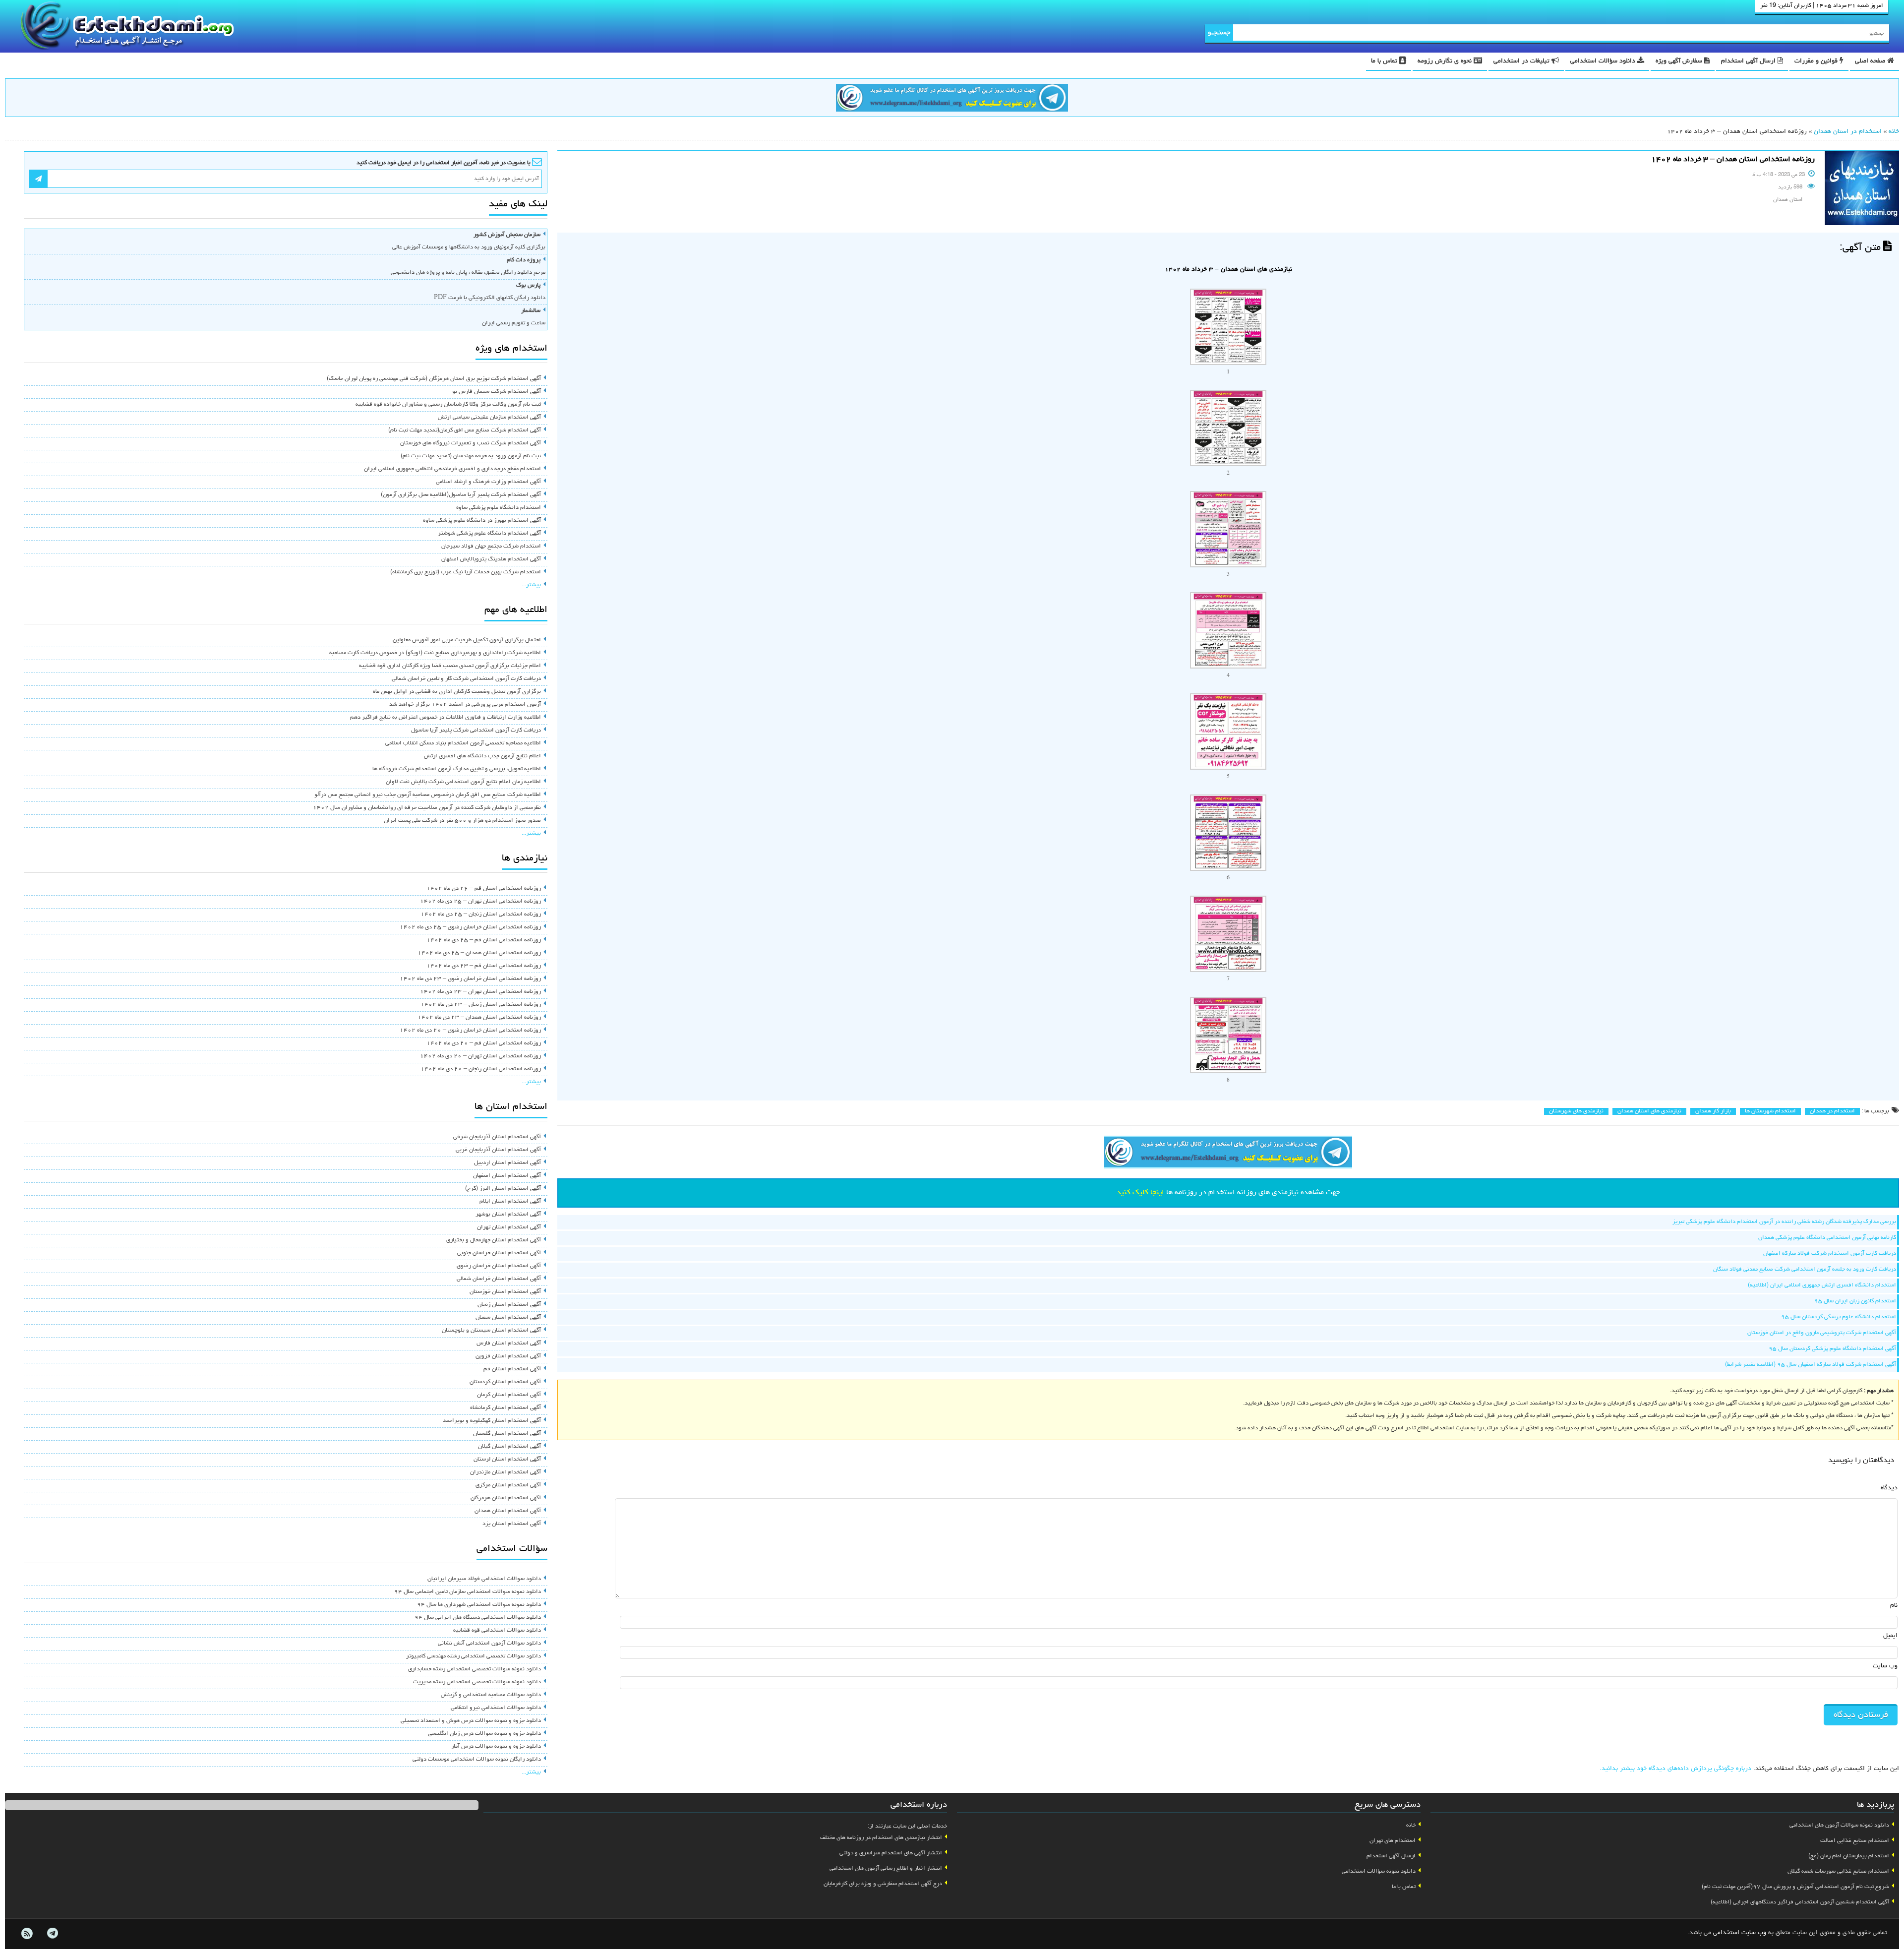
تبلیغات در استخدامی (1522, 61)
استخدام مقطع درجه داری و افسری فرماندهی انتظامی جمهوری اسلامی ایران (452, 469)
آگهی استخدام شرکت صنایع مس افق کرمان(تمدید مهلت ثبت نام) (465, 430)
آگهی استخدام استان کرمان (509, 1395)
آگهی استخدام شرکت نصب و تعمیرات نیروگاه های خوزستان (471, 443)
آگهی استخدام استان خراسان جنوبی (499, 1253)
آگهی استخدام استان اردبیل (507, 1163)
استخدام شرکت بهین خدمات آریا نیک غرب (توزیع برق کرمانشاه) (466, 572)
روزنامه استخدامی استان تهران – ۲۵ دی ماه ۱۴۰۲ (480, 902)
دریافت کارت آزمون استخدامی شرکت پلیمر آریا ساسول (476, 731)
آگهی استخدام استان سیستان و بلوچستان (491, 1331)
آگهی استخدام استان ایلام (510, 1202)
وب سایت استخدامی (1740, 1933)
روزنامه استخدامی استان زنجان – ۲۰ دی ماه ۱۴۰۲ (481, 1069)
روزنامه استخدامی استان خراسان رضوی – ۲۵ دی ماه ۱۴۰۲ (470, 927)
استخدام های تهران (1393, 1841)
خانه (1894, 132)
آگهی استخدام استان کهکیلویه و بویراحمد (492, 1421)
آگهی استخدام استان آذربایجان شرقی (497, 1137)
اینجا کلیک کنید (1140, 1193)
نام (1894, 1606)
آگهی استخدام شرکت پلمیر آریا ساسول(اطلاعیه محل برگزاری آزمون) (461, 495)
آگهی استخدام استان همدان (508, 1511)
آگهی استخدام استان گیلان (509, 1447)
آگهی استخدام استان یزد (512, 1524)
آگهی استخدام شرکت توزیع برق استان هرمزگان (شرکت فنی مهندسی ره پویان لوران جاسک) (434, 379)
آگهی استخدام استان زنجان (509, 1305)
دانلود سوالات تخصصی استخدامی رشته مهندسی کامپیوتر (474, 1656)
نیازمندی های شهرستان (1576, 1111)
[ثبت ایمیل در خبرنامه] (38, 179)
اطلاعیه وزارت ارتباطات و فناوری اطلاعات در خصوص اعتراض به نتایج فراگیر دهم (446, 718)
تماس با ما (1385, 61)
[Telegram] (52, 1934)
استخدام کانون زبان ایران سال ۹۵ (1855, 1301)
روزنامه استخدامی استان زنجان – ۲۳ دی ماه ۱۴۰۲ (481, 1005)
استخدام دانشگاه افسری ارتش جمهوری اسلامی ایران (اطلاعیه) (1822, 1285)
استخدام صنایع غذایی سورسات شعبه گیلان (1838, 1872)
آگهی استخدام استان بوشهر (508, 1215)
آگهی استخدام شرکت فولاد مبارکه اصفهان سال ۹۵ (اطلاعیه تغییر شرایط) (1811, 1365)
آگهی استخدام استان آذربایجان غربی (498, 1150)
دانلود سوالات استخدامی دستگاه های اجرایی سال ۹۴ (478, 1618)
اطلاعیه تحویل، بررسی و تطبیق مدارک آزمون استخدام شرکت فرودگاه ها (457, 769)
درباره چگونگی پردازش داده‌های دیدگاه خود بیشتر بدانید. (1675, 1769)
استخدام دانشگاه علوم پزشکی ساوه (499, 508)
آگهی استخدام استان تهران (509, 1227)
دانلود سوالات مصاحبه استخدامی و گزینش (491, 1695)
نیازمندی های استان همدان (1649, 1111)
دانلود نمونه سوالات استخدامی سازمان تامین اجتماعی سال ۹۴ (468, 1592)
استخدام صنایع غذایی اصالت (1855, 1841)
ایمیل (1890, 1636)
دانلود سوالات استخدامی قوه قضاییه (497, 1631)
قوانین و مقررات (1817, 61)
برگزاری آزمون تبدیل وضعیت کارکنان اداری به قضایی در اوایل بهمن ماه (457, 692)
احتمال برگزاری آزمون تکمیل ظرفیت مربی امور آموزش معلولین (467, 640)
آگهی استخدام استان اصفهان (507, 1176)
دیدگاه (1889, 1488)
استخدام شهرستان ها (1770, 1111)
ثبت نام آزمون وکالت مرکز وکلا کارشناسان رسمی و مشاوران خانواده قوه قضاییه (448, 405)
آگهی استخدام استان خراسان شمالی (499, 1279)
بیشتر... (531, 585)
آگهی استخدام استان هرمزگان (506, 1498)
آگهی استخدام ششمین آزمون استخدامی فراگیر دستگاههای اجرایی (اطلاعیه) (1800, 1902)
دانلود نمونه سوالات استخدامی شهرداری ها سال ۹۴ (479, 1605)
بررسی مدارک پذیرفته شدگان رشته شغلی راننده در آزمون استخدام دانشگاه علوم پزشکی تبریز (1784, 1222)
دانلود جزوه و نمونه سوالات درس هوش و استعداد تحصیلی (471, 1721)
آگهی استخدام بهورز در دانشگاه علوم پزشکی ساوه (482, 521)
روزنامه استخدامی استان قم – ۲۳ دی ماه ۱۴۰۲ (484, 966)
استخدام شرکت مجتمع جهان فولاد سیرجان (491, 547)
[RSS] (27, 1934)
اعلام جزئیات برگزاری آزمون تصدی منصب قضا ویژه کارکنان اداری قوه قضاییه (450, 666)
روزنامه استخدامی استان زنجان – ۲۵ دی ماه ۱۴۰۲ (481, 915)
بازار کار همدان (1713, 1111)
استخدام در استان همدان (1848, 132)
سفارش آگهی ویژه (1680, 61)
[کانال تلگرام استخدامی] (952, 99)
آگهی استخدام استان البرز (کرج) (503, 1189)
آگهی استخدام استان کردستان (505, 1382)
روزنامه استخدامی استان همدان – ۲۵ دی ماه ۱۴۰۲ (479, 953)
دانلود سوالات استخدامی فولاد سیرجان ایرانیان (484, 1579)
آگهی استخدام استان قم (512, 1369)
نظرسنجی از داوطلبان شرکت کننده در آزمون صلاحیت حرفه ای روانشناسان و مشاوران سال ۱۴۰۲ (427, 808)
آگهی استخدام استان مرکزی (508, 1485)
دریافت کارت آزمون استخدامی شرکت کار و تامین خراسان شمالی (466, 679)
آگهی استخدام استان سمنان (508, 1318)
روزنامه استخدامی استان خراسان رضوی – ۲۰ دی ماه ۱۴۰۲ (470, 1031)
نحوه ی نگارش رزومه (1446, 61)
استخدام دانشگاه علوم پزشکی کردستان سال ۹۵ (1839, 1317)
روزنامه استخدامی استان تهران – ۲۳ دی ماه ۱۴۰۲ (480, 992)
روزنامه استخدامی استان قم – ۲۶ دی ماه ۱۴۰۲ (484, 889)
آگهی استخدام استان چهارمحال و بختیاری (494, 1240)
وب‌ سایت (1885, 1666)
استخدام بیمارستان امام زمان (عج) (1849, 1856)
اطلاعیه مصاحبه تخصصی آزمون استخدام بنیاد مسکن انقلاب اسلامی (463, 743)
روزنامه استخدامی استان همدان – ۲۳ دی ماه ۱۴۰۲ (479, 1018)
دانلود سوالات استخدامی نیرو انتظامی (496, 1708)
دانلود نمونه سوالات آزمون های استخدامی (1839, 1826)
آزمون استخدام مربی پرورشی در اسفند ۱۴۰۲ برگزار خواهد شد (465, 705)
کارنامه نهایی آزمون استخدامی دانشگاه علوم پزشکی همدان (1827, 1238)
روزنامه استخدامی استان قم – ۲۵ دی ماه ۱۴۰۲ (484, 940)
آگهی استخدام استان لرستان (507, 1460)
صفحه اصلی (1871, 61)
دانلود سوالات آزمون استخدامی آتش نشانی (489, 1644)
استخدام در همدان (1832, 1111)
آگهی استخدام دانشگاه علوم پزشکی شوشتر (489, 534)
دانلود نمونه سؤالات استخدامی (1379, 1872)
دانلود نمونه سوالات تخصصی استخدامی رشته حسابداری (475, 1669)
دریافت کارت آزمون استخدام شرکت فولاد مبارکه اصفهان (1830, 1254)
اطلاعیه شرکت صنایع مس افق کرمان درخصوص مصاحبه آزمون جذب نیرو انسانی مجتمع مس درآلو (428, 795)
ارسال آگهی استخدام (1749, 61)
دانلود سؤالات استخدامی (1604, 61)
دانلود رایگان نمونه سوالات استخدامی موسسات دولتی (477, 1760)
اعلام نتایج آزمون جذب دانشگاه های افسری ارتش (482, 756)
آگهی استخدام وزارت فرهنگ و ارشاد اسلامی (488, 482)
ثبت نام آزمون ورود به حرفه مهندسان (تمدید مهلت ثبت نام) (471, 456)
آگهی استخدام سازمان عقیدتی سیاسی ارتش (489, 418)
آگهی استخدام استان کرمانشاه (506, 1408)
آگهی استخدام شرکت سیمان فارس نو (497, 392)
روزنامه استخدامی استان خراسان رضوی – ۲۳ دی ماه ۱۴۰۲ (470, 979)
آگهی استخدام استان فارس (509, 1343)
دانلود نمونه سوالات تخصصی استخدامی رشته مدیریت (477, 1682)
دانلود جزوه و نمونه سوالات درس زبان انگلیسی (484, 1734)
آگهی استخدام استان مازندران (506, 1472)
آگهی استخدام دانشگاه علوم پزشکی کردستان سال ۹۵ (1832, 1349)
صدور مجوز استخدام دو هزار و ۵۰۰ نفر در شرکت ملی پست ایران (462, 821)
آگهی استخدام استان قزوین (508, 1356)
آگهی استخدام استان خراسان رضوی (499, 1266)
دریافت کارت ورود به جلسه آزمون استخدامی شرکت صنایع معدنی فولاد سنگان (1805, 1270)
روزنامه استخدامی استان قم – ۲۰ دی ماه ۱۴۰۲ (484, 1043)
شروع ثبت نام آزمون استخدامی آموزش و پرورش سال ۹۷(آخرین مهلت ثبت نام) (1795, 1887)
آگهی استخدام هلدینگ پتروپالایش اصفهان (491, 559)
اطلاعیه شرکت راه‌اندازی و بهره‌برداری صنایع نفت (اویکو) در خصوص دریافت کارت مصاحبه (435, 653)
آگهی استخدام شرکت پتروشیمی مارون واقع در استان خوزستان (1822, 1333)
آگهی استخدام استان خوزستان (505, 1292)
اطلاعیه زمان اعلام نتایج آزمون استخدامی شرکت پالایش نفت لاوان (463, 782)
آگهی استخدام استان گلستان (507, 1434)
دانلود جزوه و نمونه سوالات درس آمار (496, 1747)
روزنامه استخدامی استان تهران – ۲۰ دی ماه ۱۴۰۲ (480, 1056)
